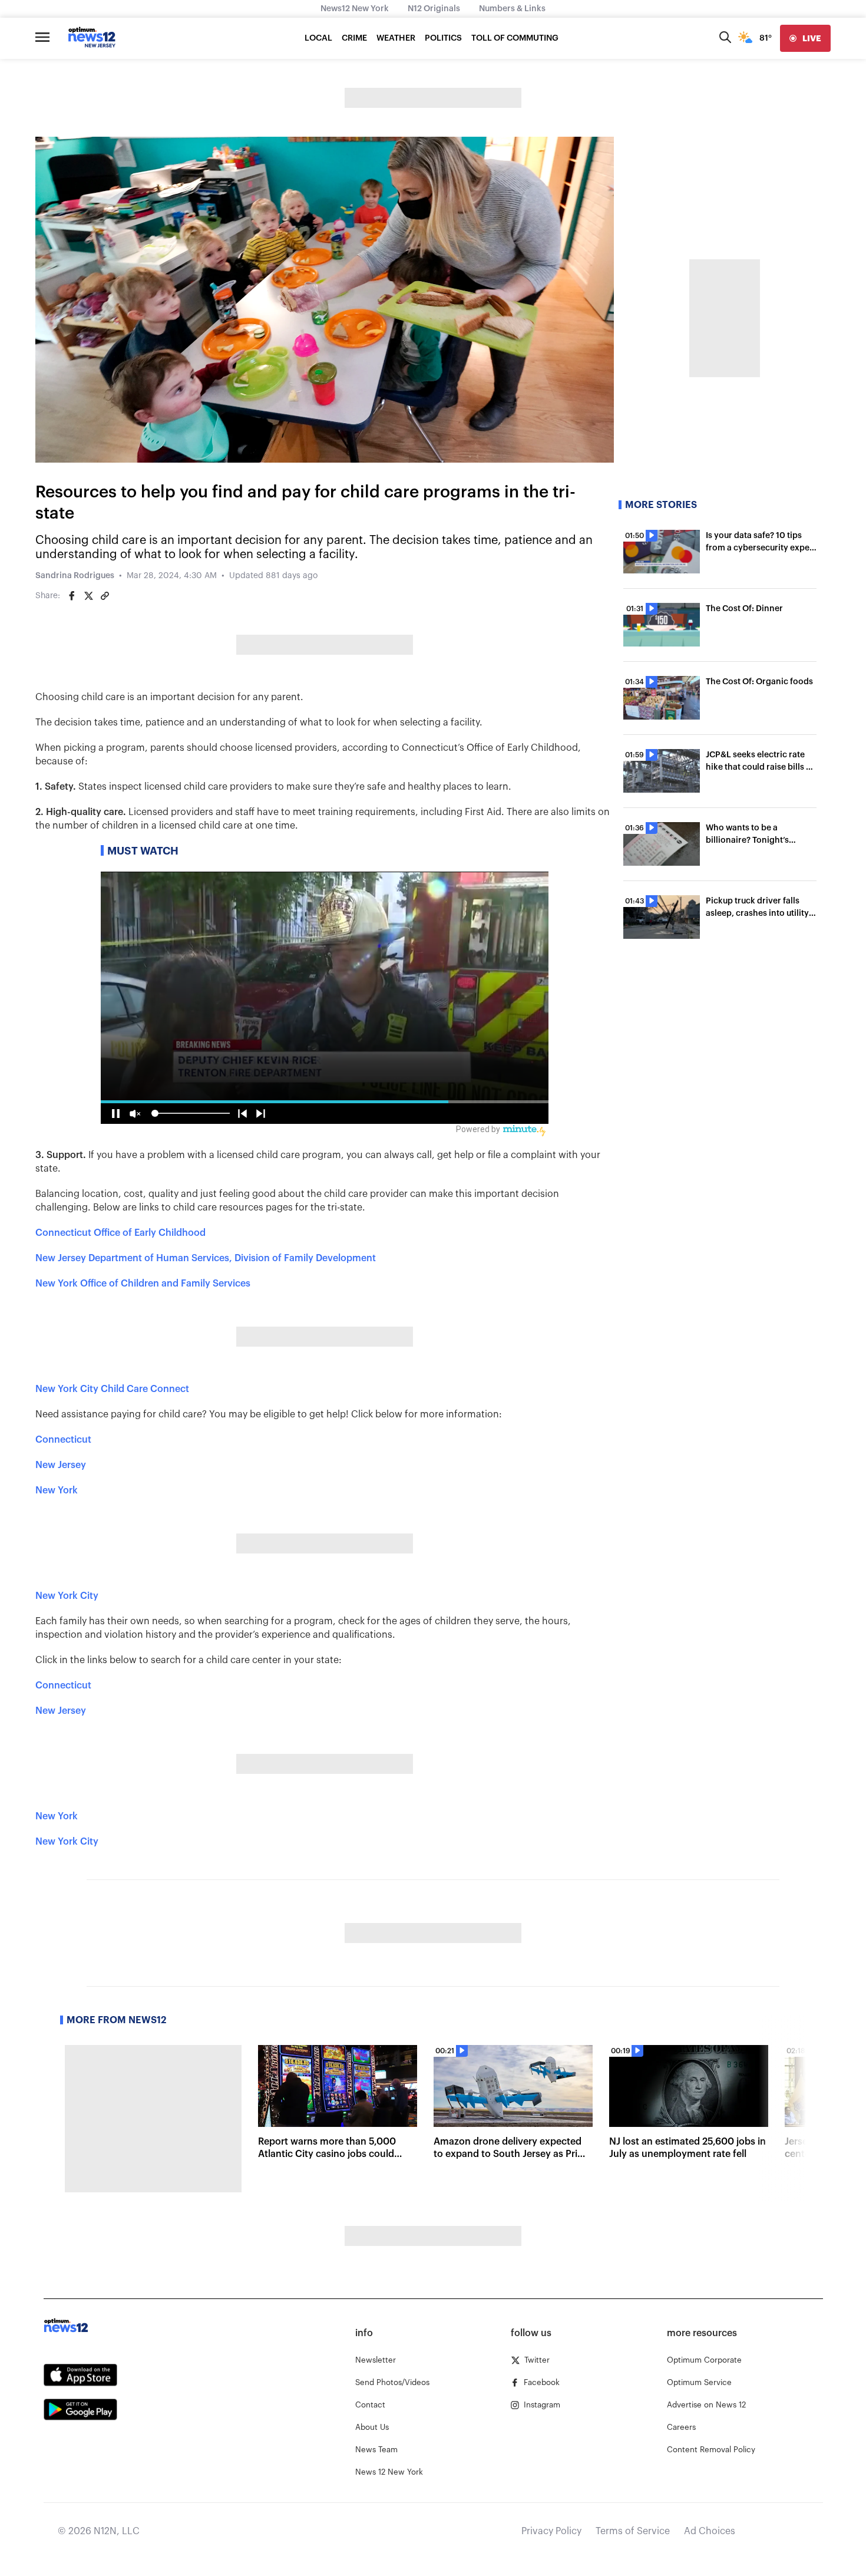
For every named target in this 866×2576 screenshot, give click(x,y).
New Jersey (61, 1465)
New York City (67, 1596)
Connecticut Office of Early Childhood (120, 1233)
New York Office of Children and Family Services (143, 1284)
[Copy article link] (105, 596)
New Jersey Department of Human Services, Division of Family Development (206, 1258)
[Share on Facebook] (72, 596)
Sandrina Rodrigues (75, 576)
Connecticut (63, 1440)
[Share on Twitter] (88, 596)
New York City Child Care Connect (112, 1389)
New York (57, 1490)
